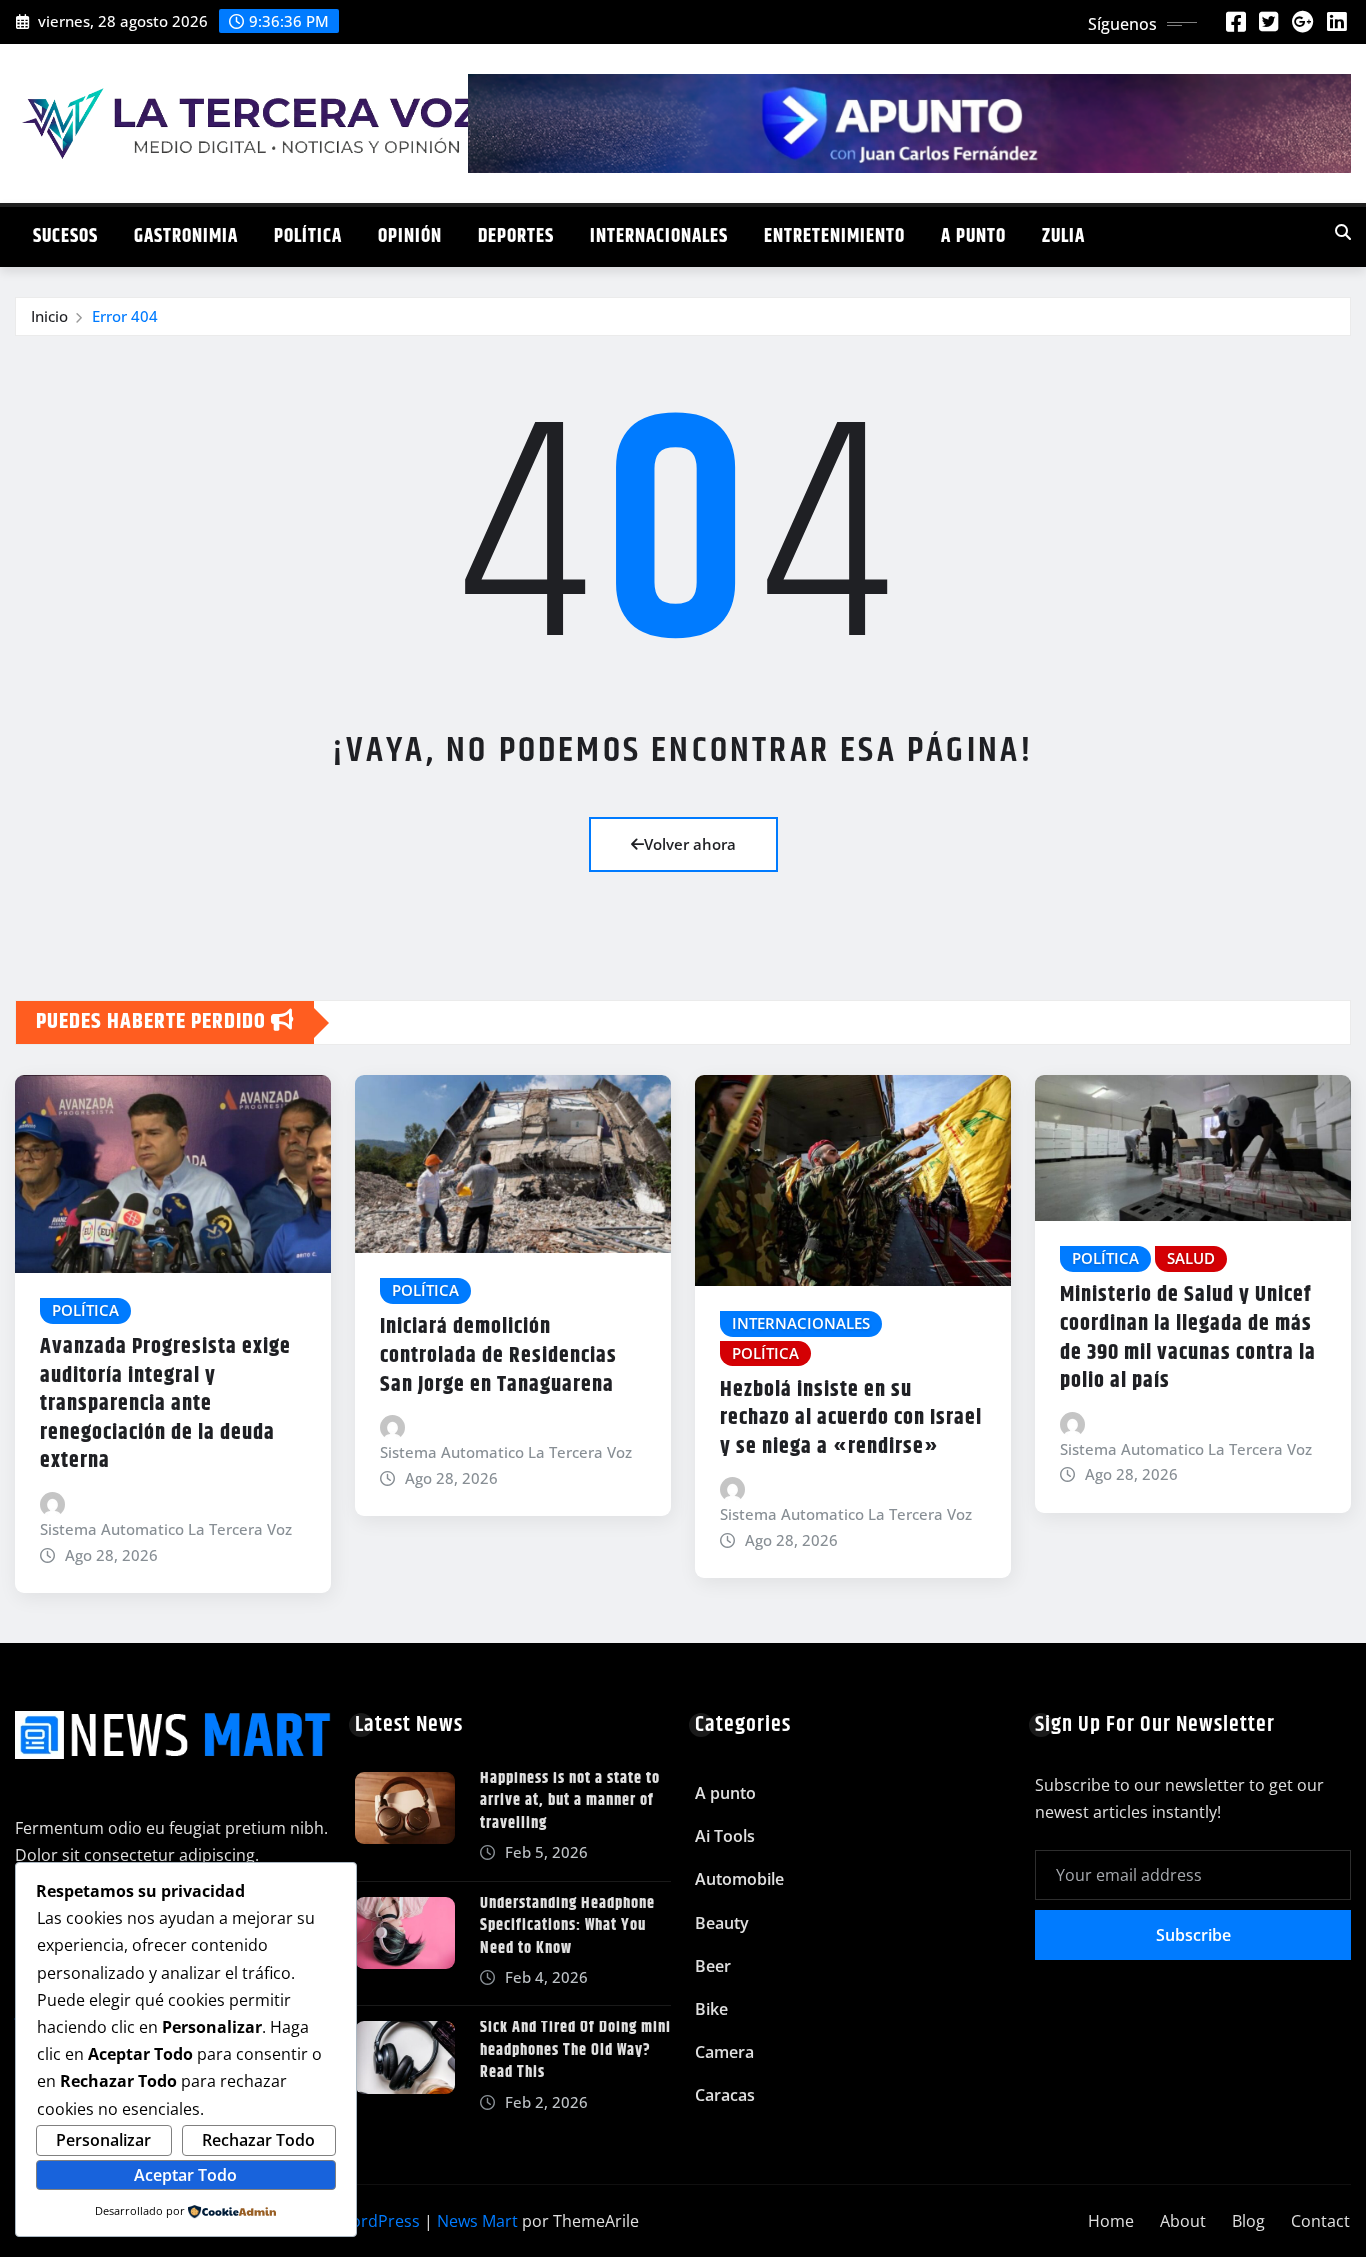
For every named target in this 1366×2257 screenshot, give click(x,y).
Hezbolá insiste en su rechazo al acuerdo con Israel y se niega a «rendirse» (851, 1418)
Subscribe (1193, 1935)
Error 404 (125, 316)
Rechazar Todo (258, 2140)
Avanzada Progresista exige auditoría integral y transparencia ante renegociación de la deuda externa (165, 1404)
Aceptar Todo (185, 2175)
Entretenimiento (834, 236)
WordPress (378, 2221)
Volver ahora (690, 844)
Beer (713, 1966)
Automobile (739, 1879)
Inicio (49, 316)
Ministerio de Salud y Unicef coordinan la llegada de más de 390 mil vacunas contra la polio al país (1188, 1338)
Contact (1320, 2221)
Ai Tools (725, 1836)
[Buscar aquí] (1343, 232)
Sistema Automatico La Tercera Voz (166, 1529)
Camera (724, 2052)
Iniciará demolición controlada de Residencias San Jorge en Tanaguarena (498, 1355)
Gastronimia (186, 236)
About (1183, 2221)
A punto (973, 236)
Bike (711, 2009)
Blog (1248, 2221)
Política (308, 236)
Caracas (725, 2095)
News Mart (477, 2221)
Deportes (516, 236)
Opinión (410, 236)
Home (1111, 2221)
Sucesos (65, 236)
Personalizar (103, 2140)
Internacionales (659, 236)
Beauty (722, 1923)
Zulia (1063, 236)
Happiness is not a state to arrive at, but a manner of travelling (570, 1801)
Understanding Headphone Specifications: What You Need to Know (567, 1926)
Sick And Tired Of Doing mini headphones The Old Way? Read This (575, 2050)
